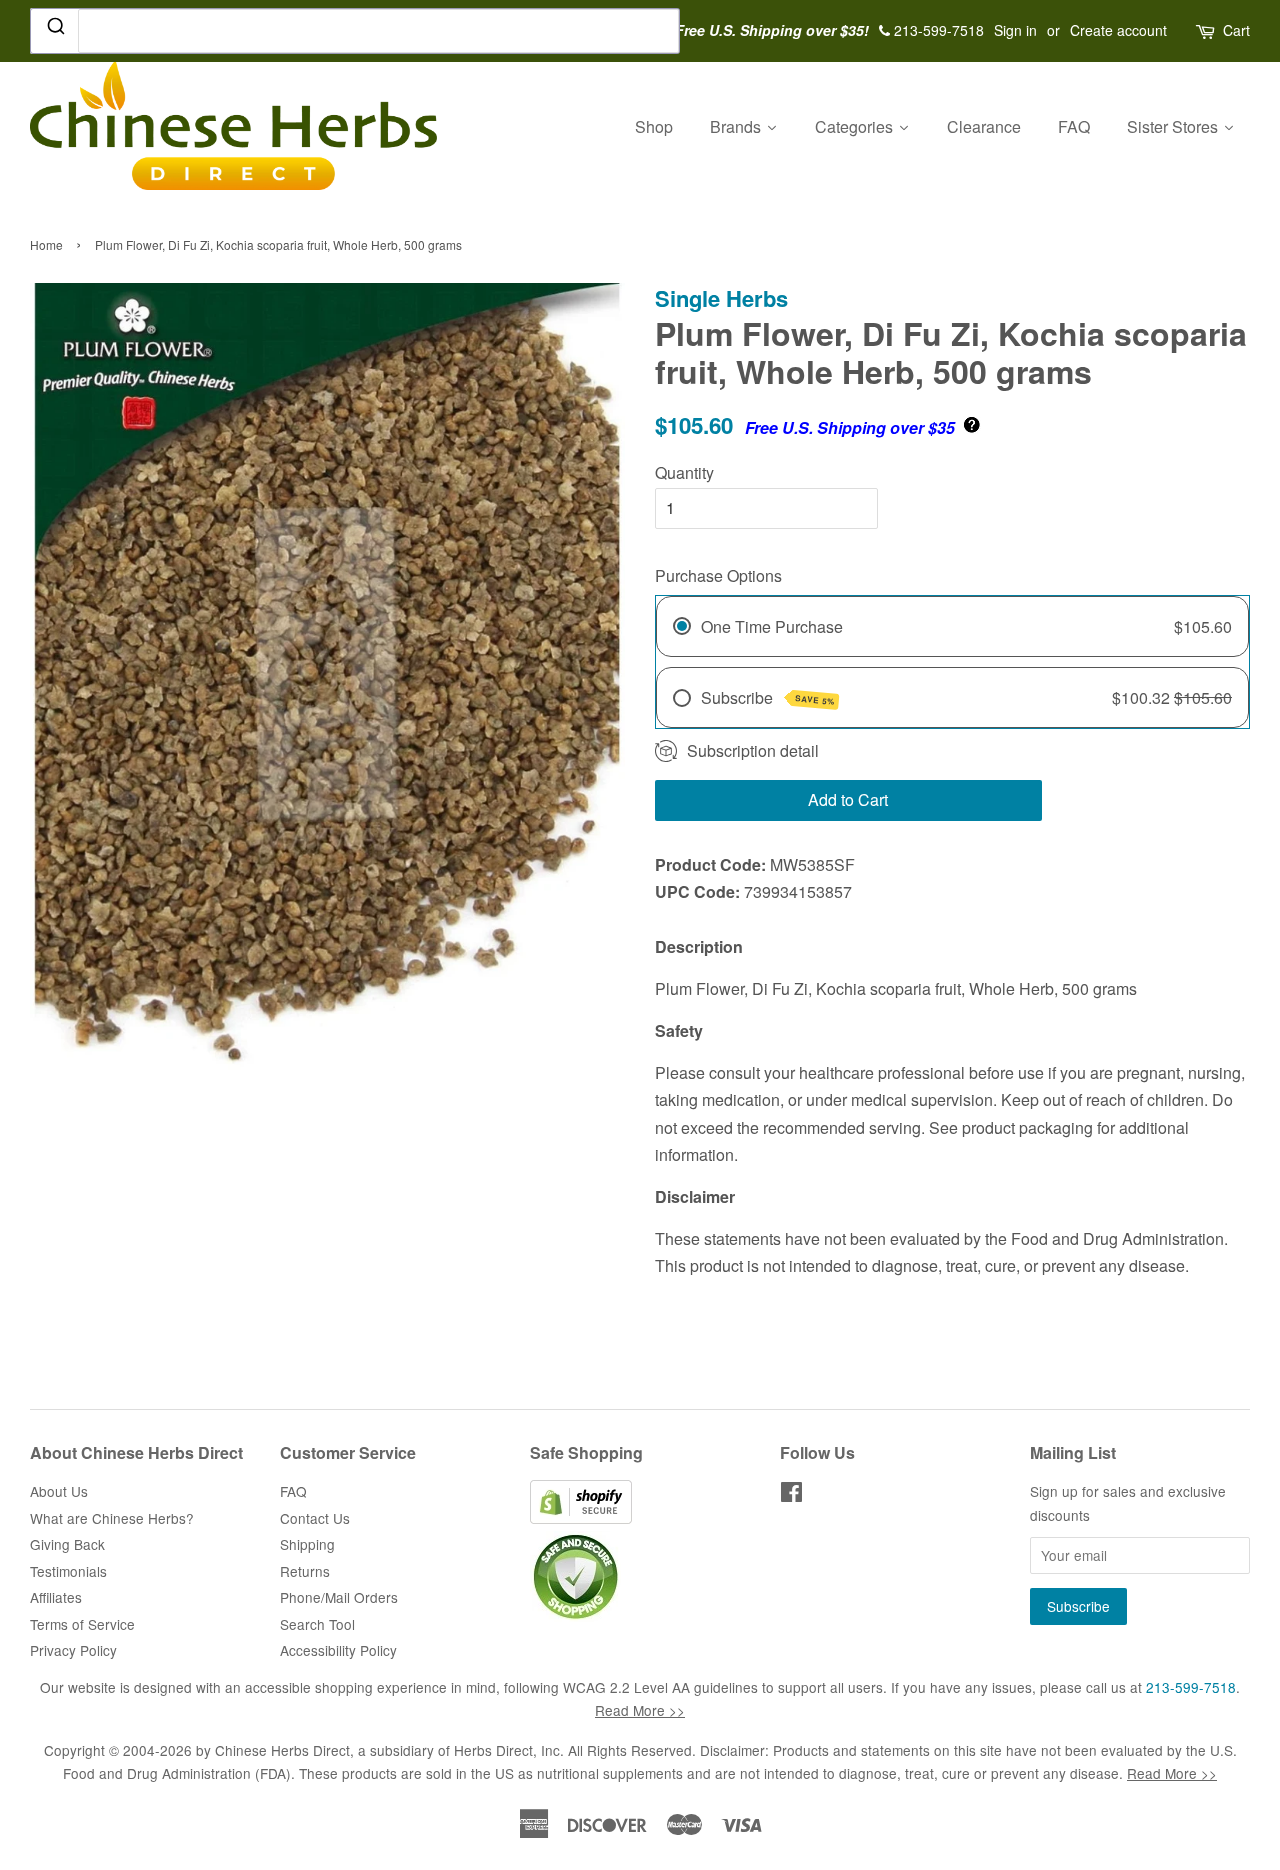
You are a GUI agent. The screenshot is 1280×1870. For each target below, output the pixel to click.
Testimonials (68, 1571)
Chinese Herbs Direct (282, 1750)
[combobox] (355, 31)
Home (46, 244)
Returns (305, 1571)
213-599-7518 (1191, 1687)
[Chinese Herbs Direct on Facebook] (791, 1495)
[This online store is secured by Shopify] (581, 1518)
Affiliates (56, 1597)
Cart (1236, 30)
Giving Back (67, 1544)
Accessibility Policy (338, 1650)
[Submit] (54, 30)
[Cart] (1207, 30)
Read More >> (640, 1710)
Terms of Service (82, 1624)
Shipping (307, 1544)
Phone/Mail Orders (339, 1597)
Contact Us (315, 1518)
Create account (1118, 30)
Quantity (684, 472)
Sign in (1015, 30)
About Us (59, 1491)
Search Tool (317, 1624)
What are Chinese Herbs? (112, 1518)
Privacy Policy (73, 1650)
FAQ (293, 1491)
